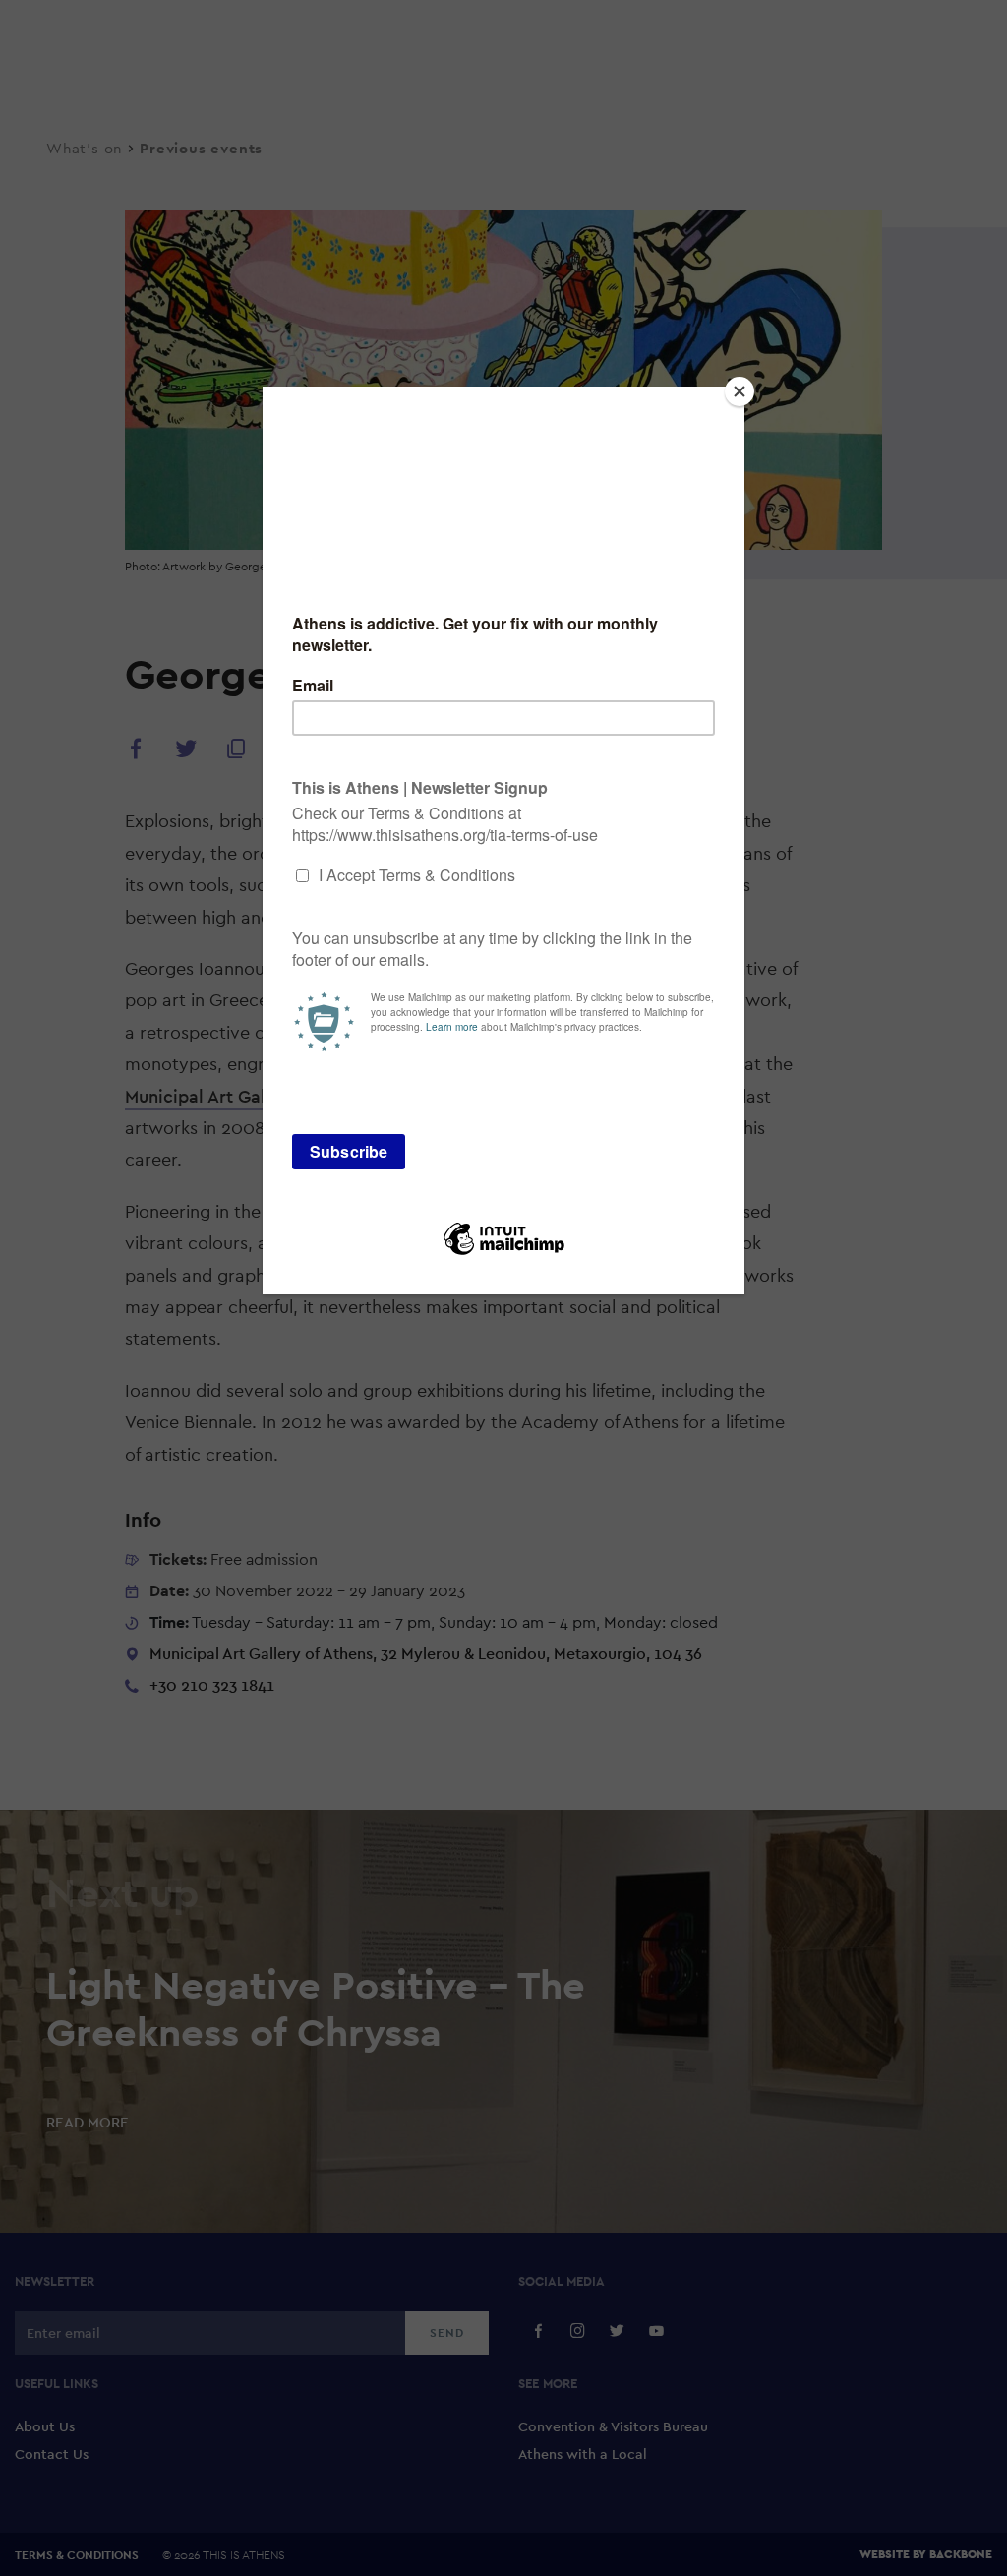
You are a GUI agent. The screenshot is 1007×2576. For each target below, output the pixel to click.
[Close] (740, 391)
